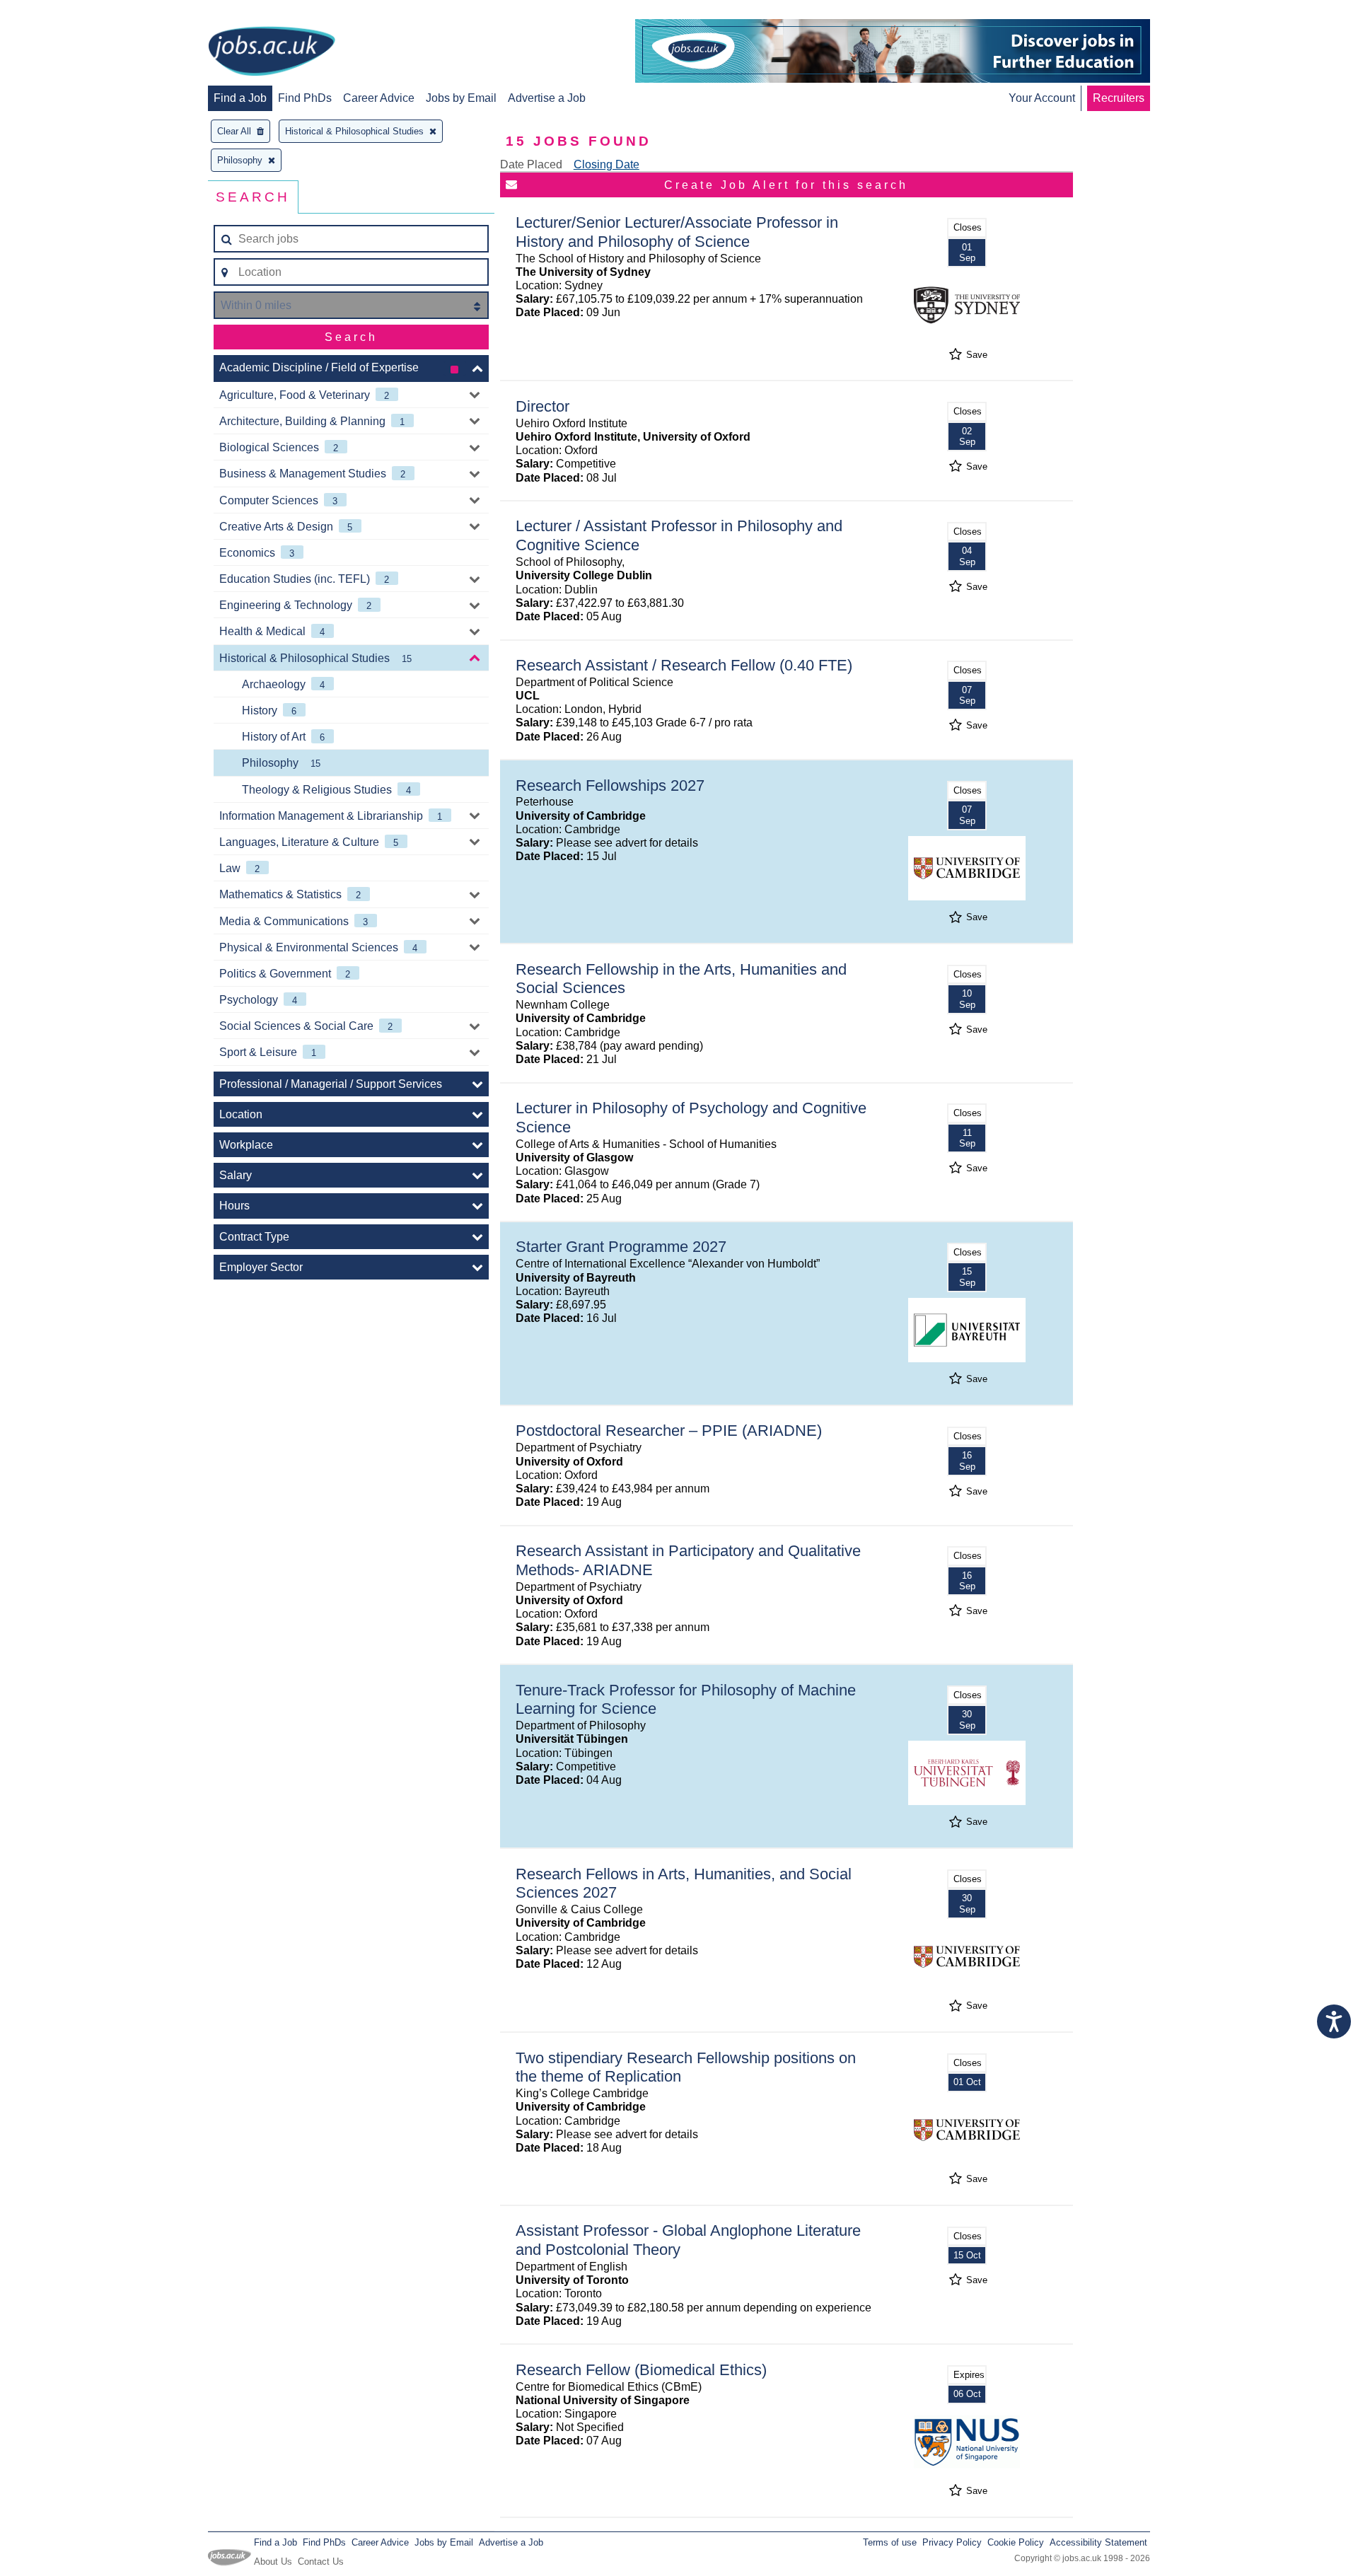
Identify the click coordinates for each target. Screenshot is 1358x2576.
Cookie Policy (1016, 2542)
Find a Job (240, 98)
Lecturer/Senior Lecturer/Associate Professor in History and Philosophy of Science (677, 232)
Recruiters (1119, 98)
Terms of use (890, 2542)
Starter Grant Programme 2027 (621, 1247)
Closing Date (607, 164)
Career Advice (379, 98)
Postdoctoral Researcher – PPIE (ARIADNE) (669, 1431)
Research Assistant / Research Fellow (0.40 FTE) (684, 665)
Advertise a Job (547, 98)
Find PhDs (305, 98)
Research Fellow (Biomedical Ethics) (641, 2370)
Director (542, 406)
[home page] (272, 52)
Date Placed (531, 164)
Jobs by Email (461, 98)
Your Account (1042, 98)
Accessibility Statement (1098, 2542)
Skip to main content (57, 12)
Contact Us (321, 2562)
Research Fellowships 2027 (610, 785)
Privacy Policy (952, 2542)
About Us (273, 2562)
